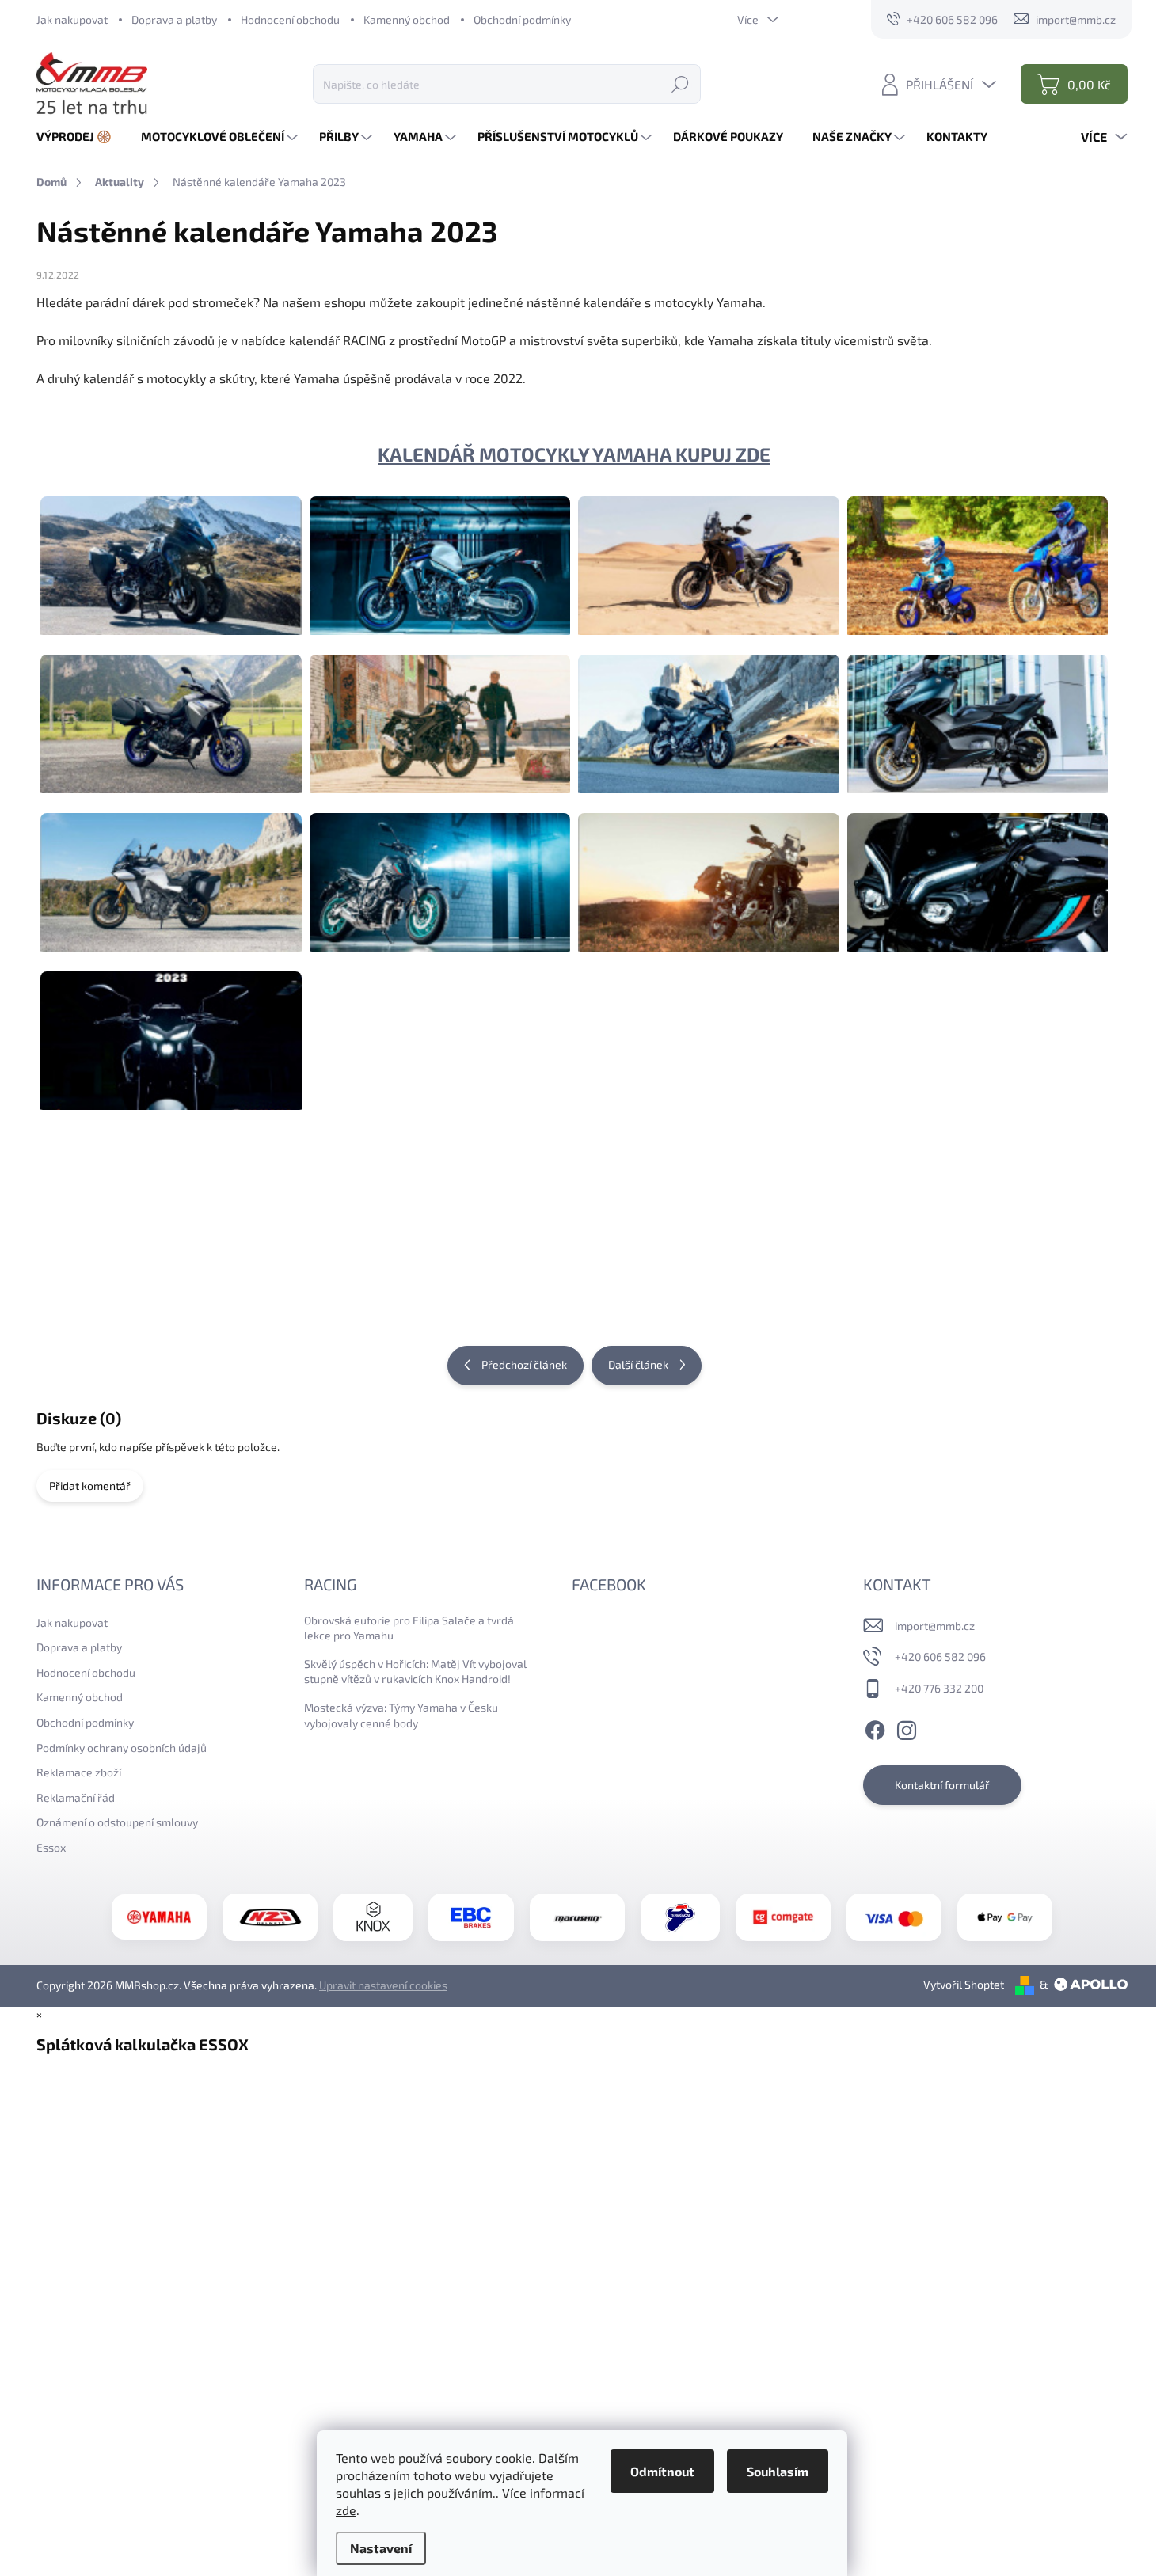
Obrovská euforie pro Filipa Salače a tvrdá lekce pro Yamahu (409, 1628)
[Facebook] (875, 1727)
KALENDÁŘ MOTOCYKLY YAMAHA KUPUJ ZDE (574, 454)
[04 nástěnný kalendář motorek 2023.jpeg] (978, 556)
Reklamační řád (76, 1797)
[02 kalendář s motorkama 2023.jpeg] (440, 556)
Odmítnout (662, 2471)
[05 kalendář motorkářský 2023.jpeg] (171, 714)
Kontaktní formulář (942, 1785)
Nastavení (381, 2548)
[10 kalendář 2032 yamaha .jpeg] (440, 872)
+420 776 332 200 (939, 1688)
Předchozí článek (524, 1364)
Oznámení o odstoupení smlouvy (117, 1822)
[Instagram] (907, 1727)
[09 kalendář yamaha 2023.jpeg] (171, 872)
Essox (51, 1847)
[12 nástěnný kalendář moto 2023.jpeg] (978, 872)
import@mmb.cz (935, 1626)
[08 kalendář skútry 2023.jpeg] (978, 714)
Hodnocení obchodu (290, 19)
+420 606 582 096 (940, 1657)
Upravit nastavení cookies (383, 1985)
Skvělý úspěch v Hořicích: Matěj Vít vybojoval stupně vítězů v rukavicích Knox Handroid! (415, 1672)
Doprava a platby (174, 19)
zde (346, 2510)
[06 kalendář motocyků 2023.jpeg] (440, 714)
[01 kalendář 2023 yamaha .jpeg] (171, 556)
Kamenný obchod (407, 19)
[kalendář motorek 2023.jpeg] (171, 1031)
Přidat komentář (90, 1486)
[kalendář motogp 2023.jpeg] (440, 1227)
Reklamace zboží (79, 1772)
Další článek (638, 1364)
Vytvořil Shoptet (964, 1984)
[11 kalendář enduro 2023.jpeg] (709, 872)
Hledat (680, 84)
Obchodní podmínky (522, 19)
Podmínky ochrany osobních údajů (122, 1748)
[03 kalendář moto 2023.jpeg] (709, 556)
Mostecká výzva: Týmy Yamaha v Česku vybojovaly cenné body (401, 1715)
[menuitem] (80, 137)
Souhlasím (778, 2471)
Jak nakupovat (72, 19)
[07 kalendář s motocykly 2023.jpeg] (709, 714)
